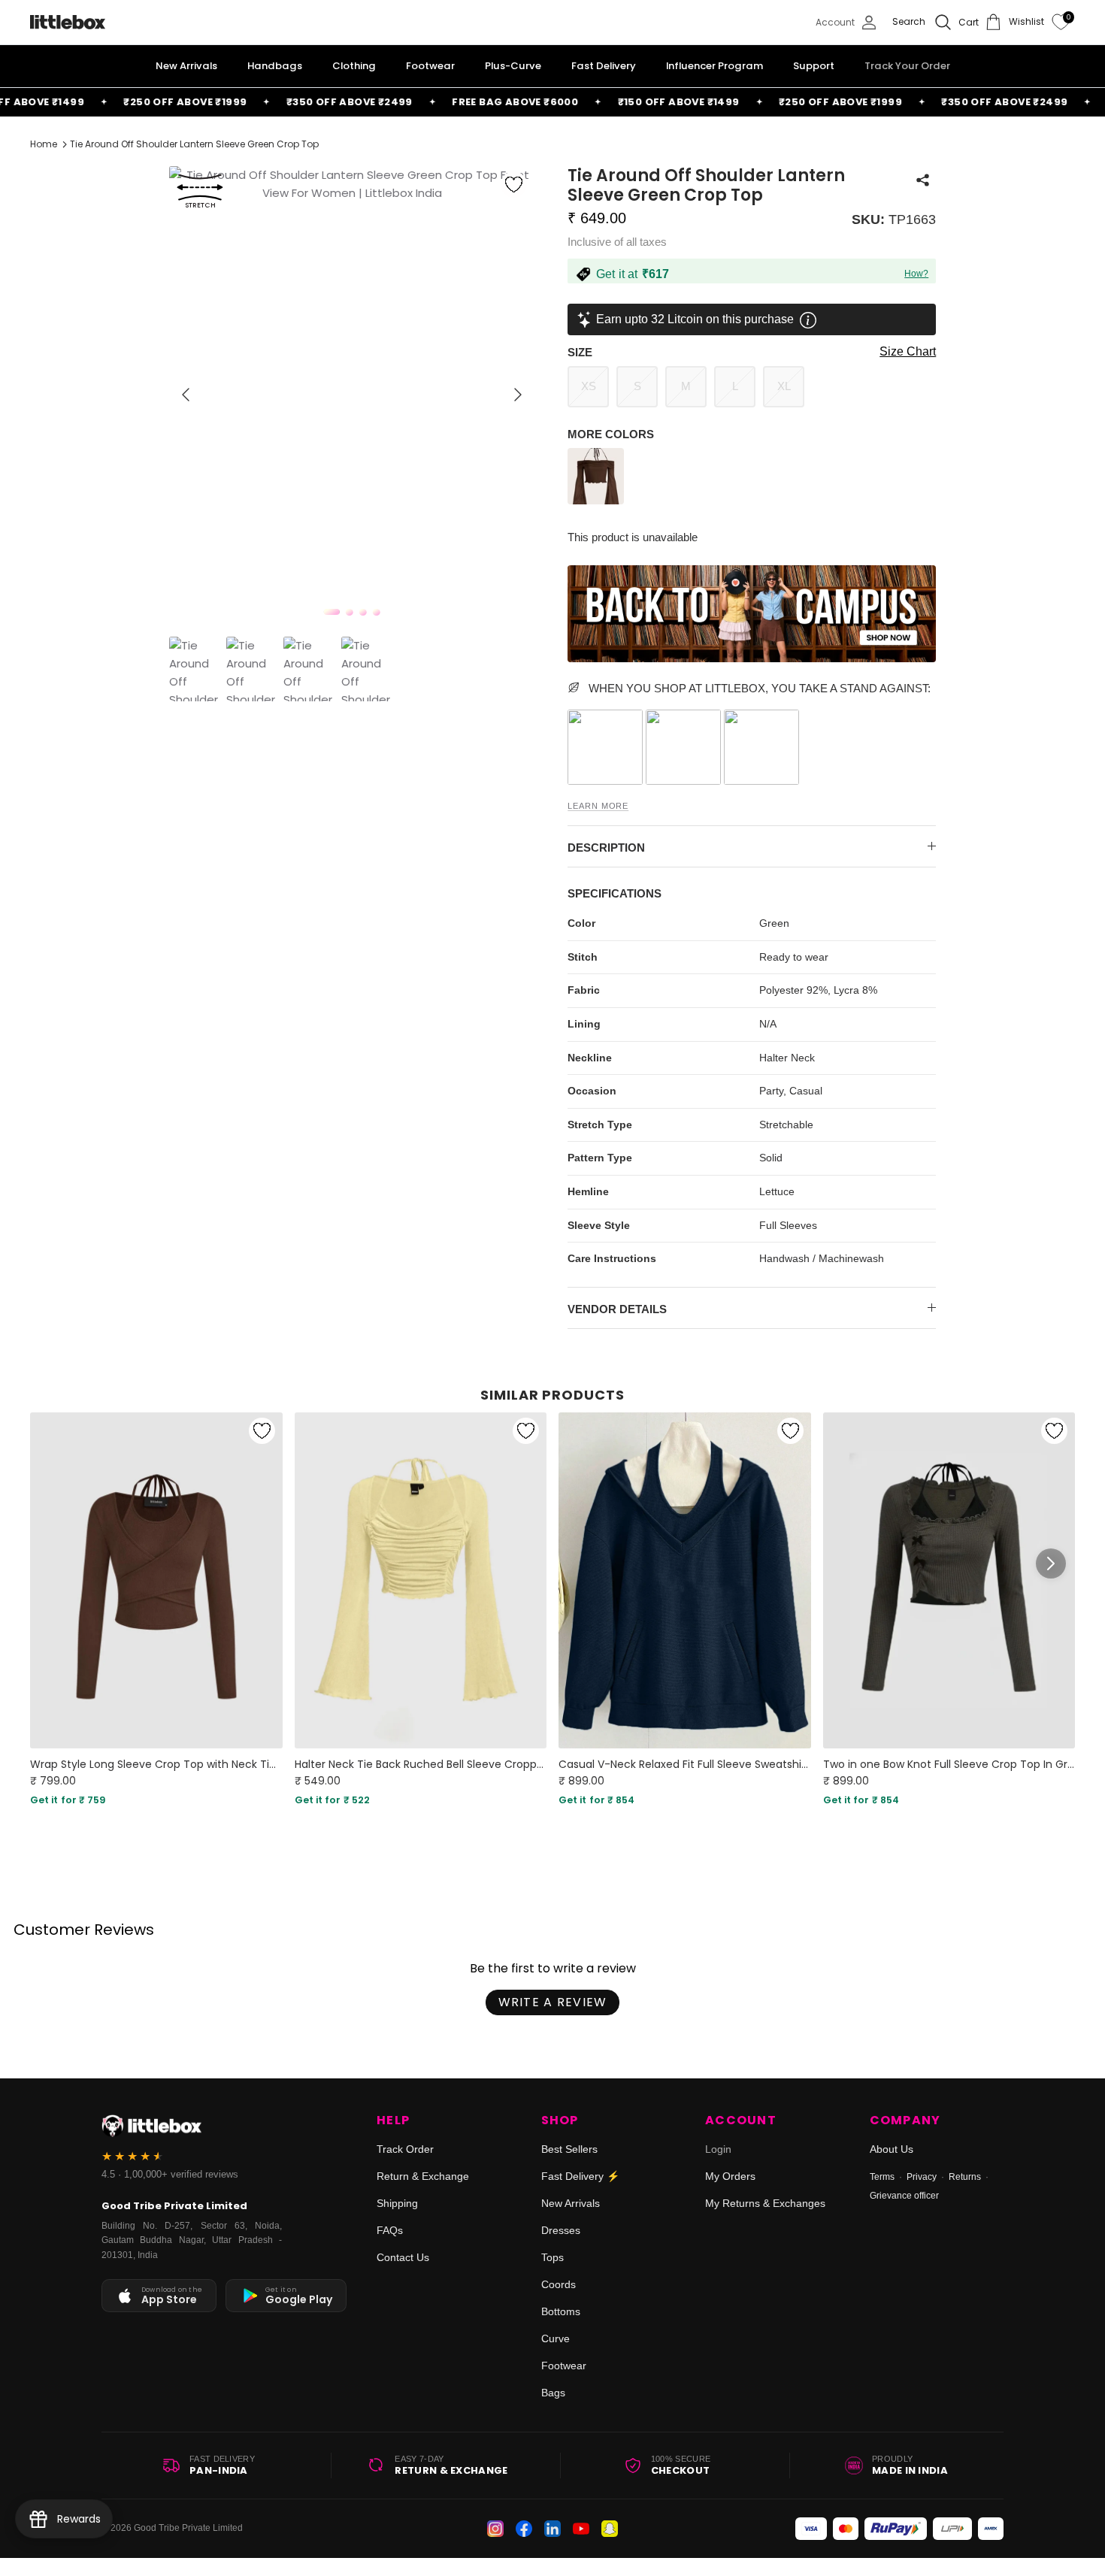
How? (916, 274)
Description (606, 848)
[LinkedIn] (552, 2529)
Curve (556, 2338)
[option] (352, 395)
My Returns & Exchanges (765, 2203)
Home (44, 144)
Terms (882, 2177)
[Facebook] (524, 2529)
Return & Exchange (423, 2176)
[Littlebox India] (68, 22)
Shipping (397, 2203)
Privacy (922, 2177)
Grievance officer (904, 2196)
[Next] (518, 395)
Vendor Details (617, 1309)
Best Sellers (569, 2149)
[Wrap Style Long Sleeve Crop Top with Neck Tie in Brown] (156, 1580)
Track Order (405, 2149)
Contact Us (403, 2257)
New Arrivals (571, 2203)
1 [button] (332, 612)
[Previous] (186, 395)
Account (741, 2120)
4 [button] (377, 612)
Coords (559, 2284)
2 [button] (350, 612)
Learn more (598, 806)
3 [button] (363, 612)
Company (905, 2120)
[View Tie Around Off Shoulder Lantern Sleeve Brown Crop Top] (598, 500)
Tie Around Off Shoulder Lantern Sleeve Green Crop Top (194, 144)
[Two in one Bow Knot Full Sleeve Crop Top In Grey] (949, 1580)
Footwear (564, 2366)
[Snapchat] (610, 2529)
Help (393, 2120)
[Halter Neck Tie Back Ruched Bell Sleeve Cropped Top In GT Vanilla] (421, 1580)
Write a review (553, 2002)
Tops (552, 2257)
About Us (892, 2149)
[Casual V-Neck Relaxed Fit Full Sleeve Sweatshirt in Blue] (685, 1580)
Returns (965, 2177)
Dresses (561, 2230)
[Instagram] (495, 2529)
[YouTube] (581, 2529)
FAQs (390, 2230)
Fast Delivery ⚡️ (580, 2176)
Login (718, 2149)
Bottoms (561, 2311)
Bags (553, 2393)
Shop (560, 2120)
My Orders (730, 2176)
